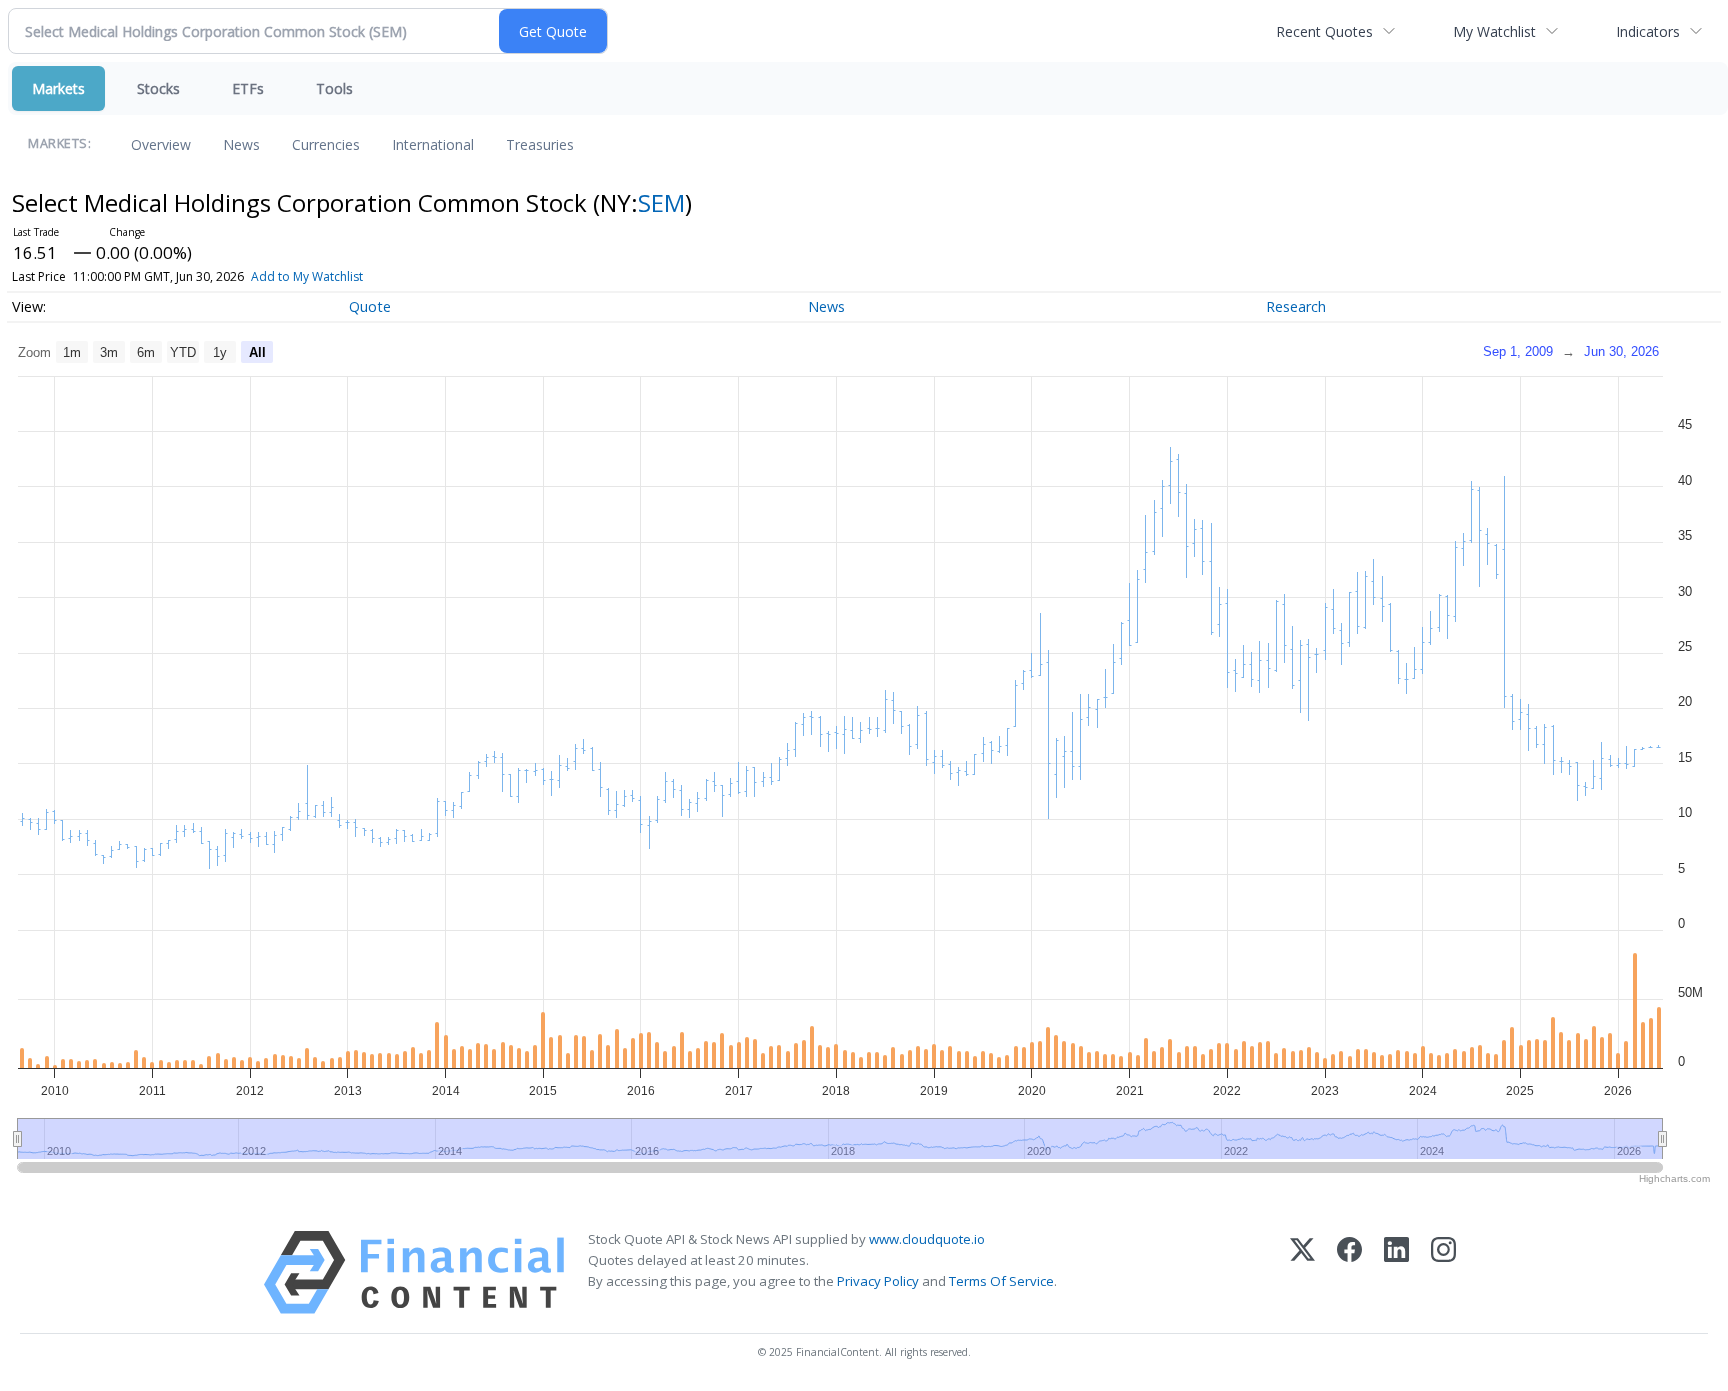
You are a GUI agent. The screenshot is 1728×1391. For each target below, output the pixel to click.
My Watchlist (1494, 31)
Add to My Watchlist (307, 276)
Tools (334, 88)
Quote (370, 306)
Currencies (326, 144)
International (433, 144)
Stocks (158, 88)
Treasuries (540, 144)
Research (1296, 306)
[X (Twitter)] (1302, 1272)
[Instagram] (1443, 1272)
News (241, 144)
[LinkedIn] (1396, 1272)
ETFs (248, 88)
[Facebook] (1349, 1272)
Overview (161, 144)
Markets (58, 88)
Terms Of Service (1001, 1281)
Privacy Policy (878, 1281)
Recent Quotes (1324, 31)
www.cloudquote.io (927, 1239)
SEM (661, 202)
